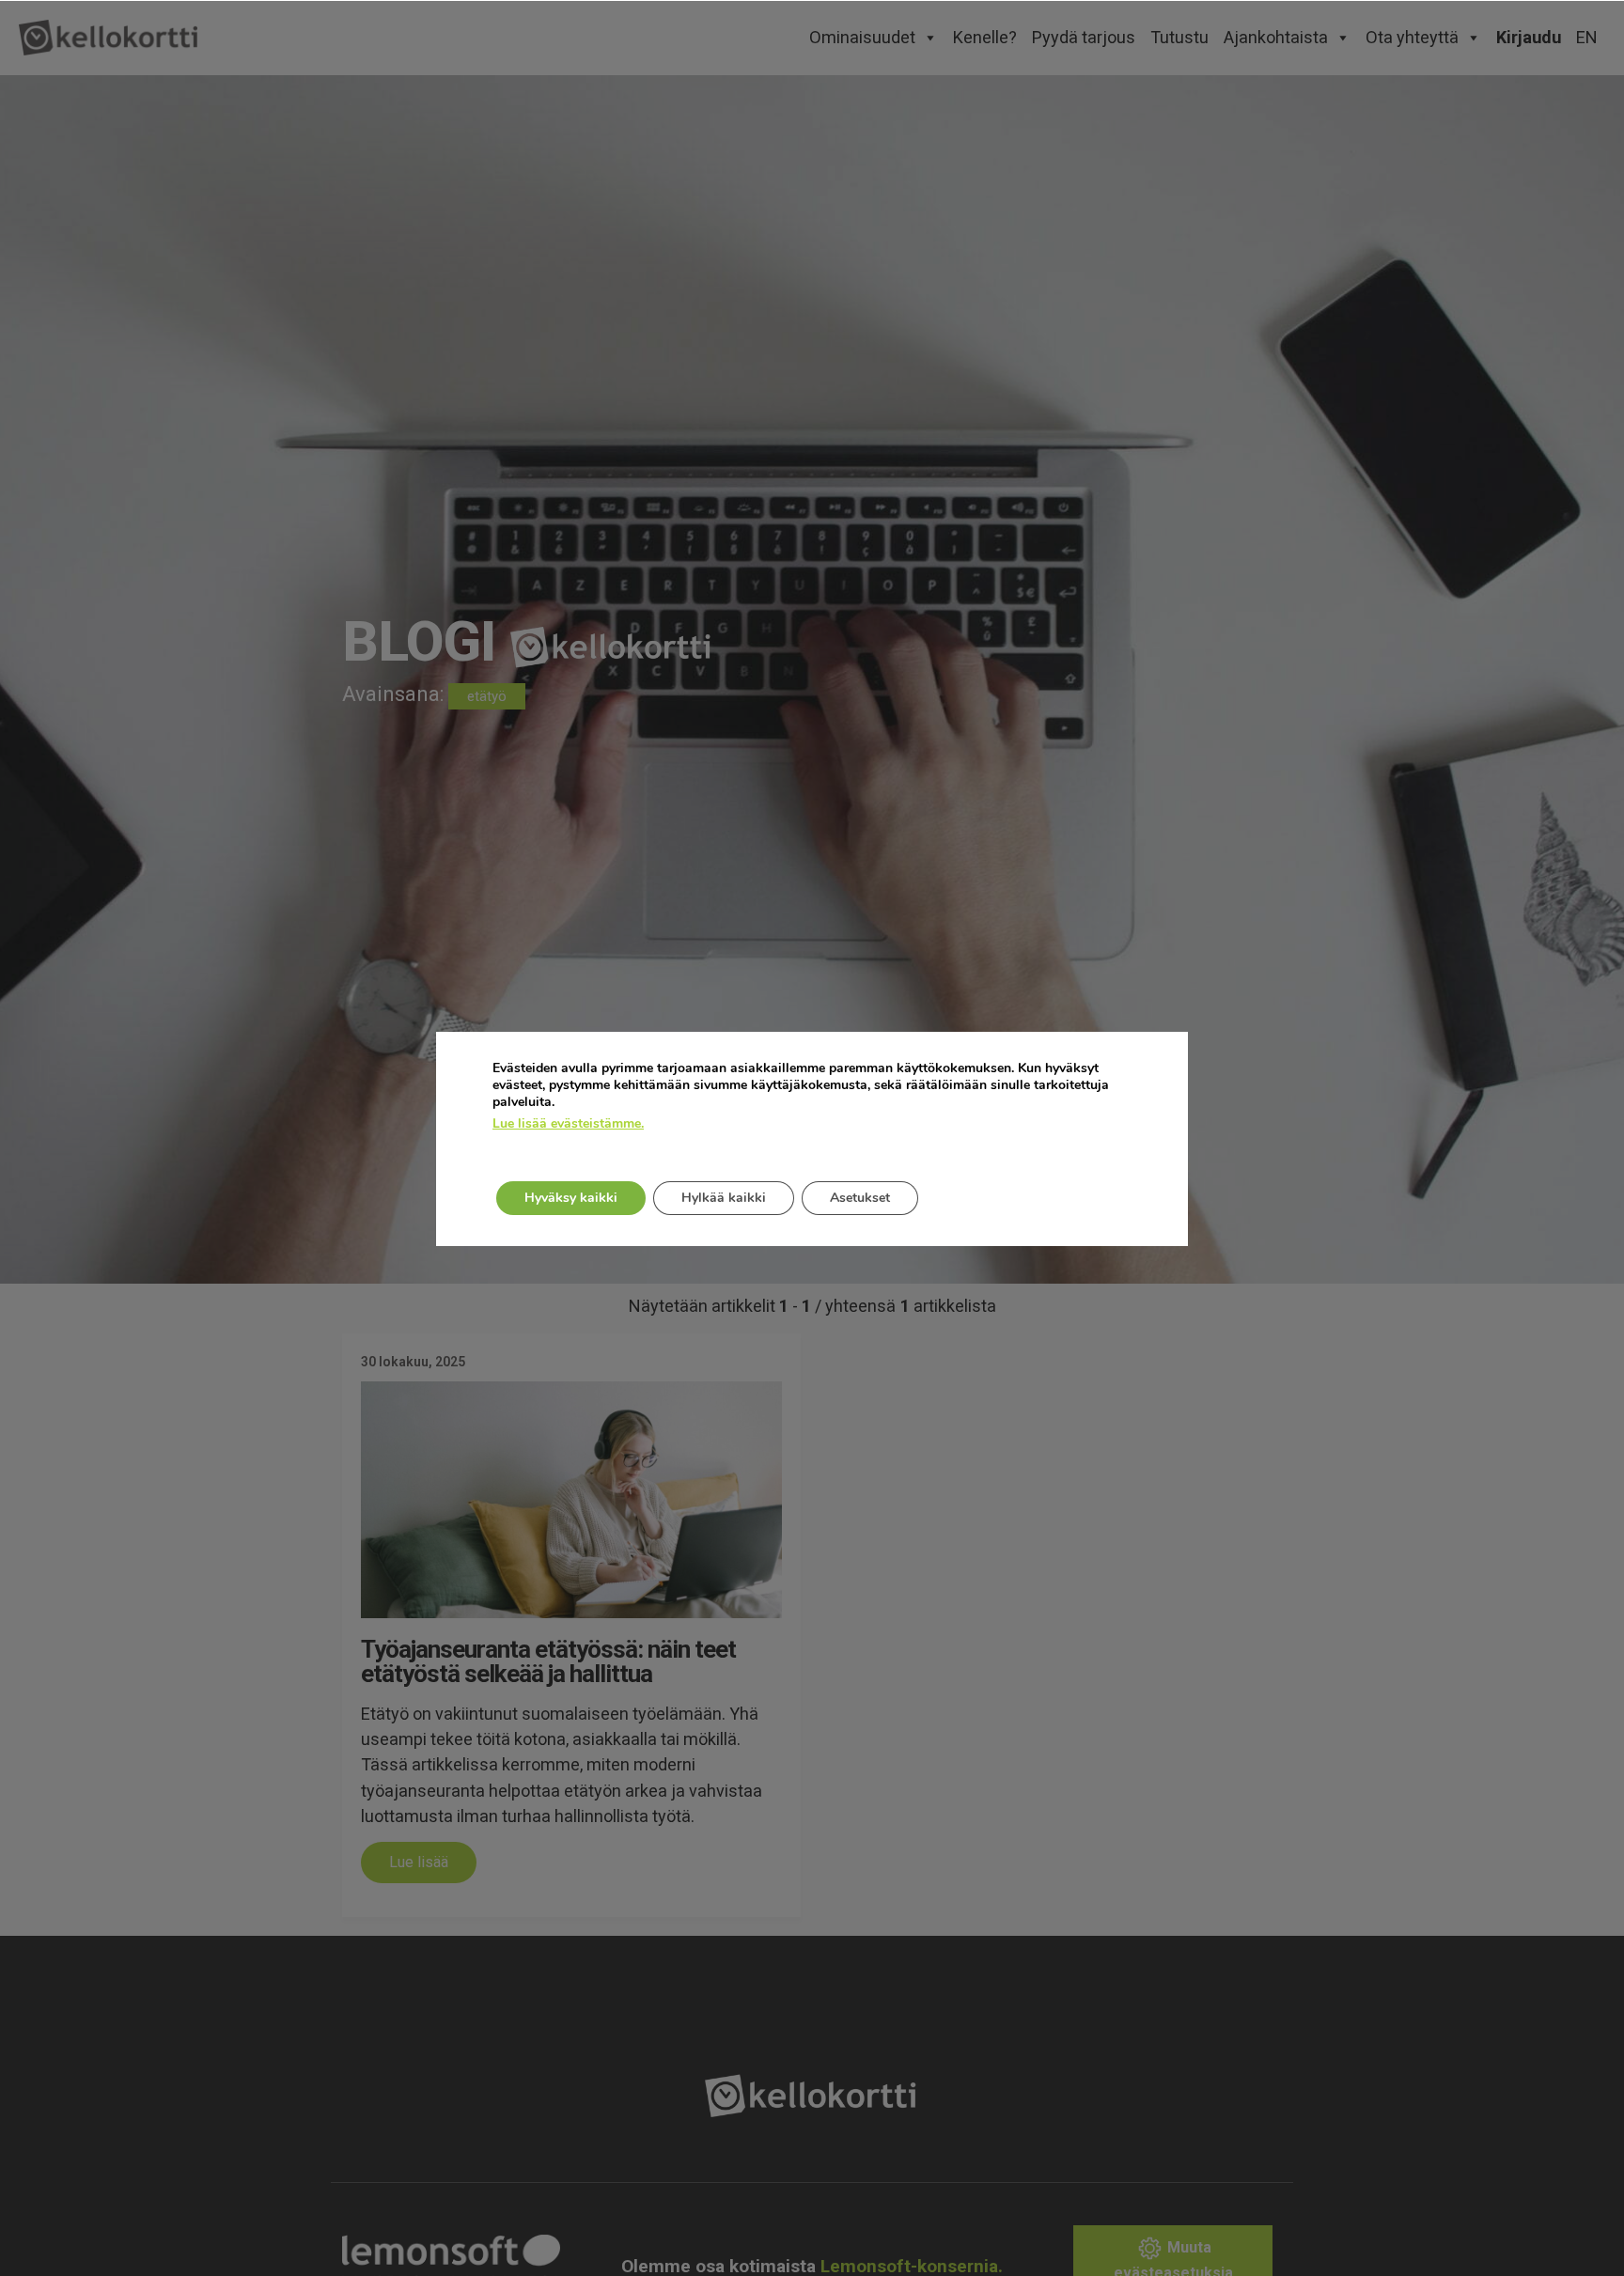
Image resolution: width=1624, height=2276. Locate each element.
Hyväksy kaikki (571, 1198)
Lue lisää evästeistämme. (568, 1124)
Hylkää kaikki (724, 1198)
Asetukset (860, 1198)
